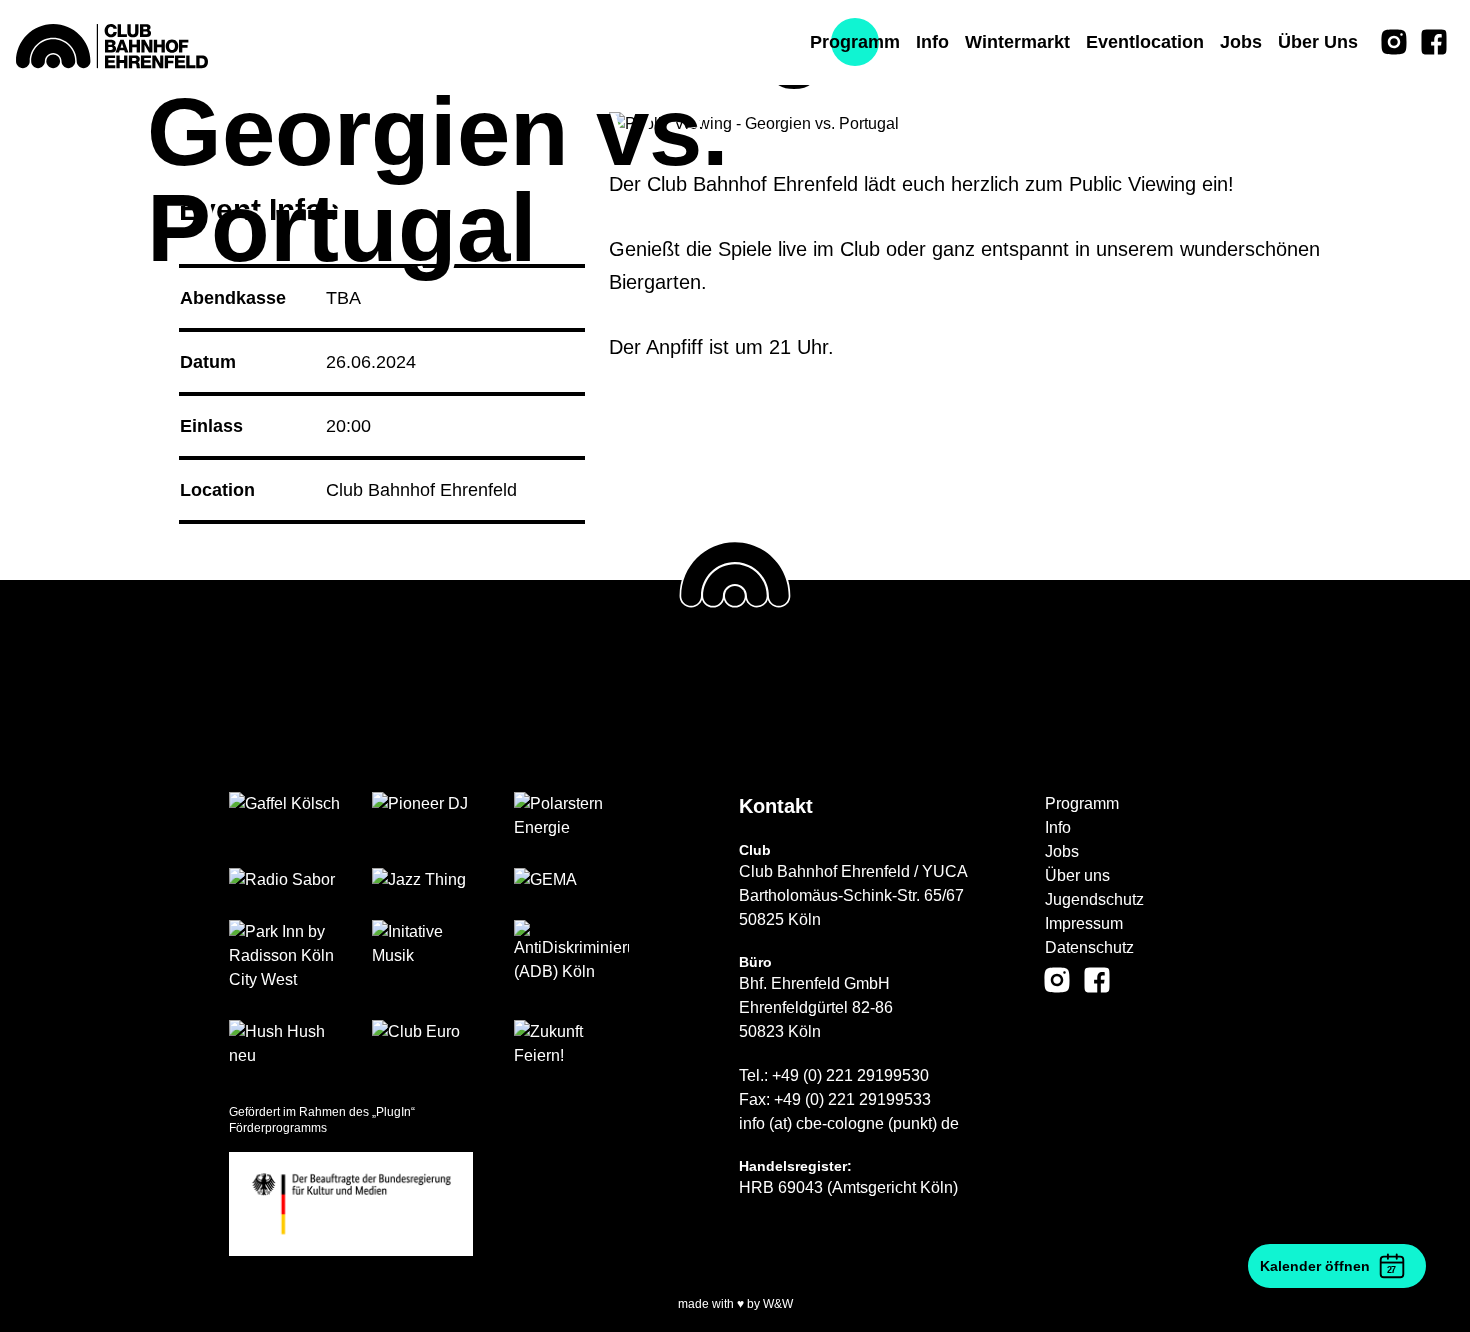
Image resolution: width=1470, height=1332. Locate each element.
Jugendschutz (1094, 899)
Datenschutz (1089, 947)
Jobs (1062, 851)
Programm (1082, 803)
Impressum (1084, 923)
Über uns (1077, 875)
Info (1058, 827)
